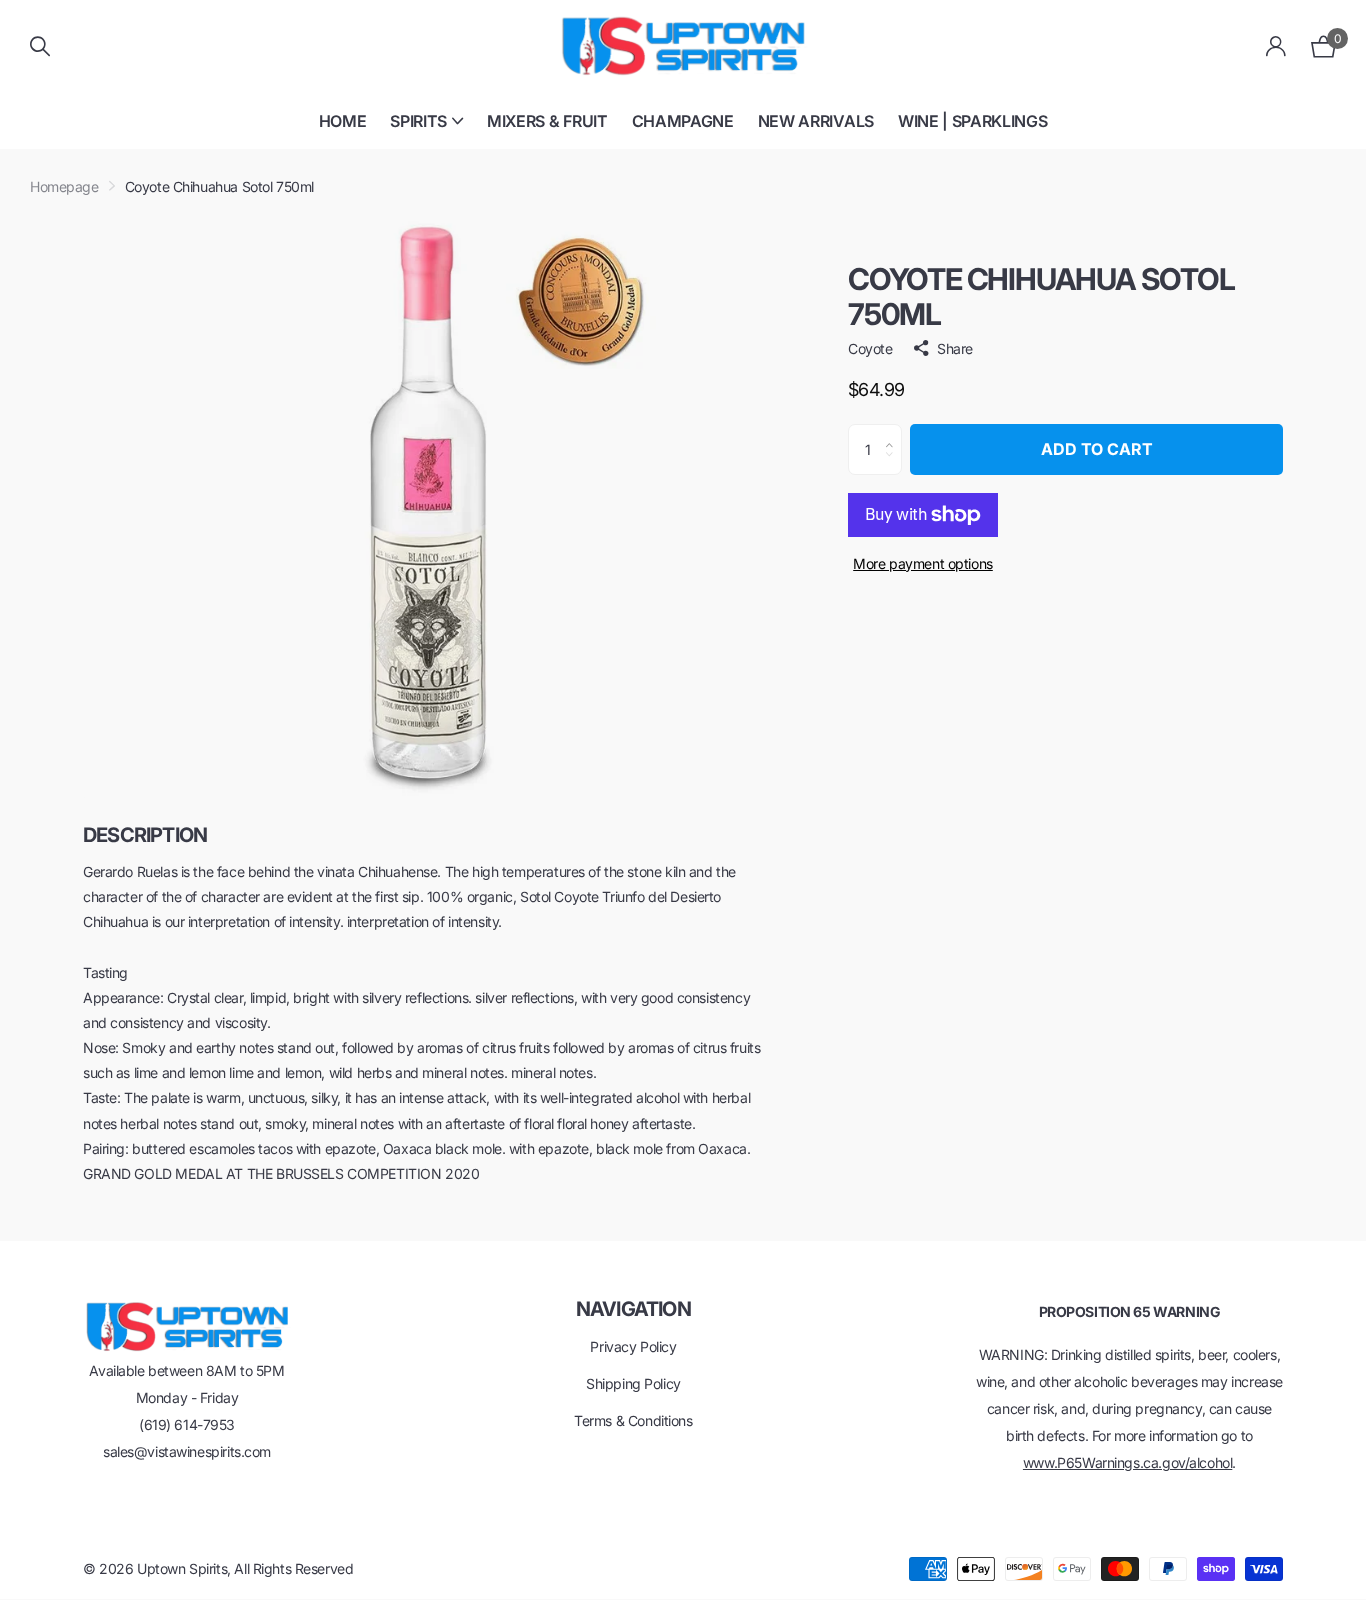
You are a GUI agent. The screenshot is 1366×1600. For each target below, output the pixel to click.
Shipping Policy (633, 1383)
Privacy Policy (633, 1346)
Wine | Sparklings (973, 121)
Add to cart (1097, 449)
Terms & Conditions (633, 1420)
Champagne (683, 121)
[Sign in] (1276, 46)
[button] (894, 432)
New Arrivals (816, 121)
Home (343, 121)
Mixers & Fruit (547, 121)
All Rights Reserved (293, 1568)
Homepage (64, 186)
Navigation (633, 1309)
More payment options (923, 563)
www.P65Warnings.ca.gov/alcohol (1127, 1462)
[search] (40, 46)
